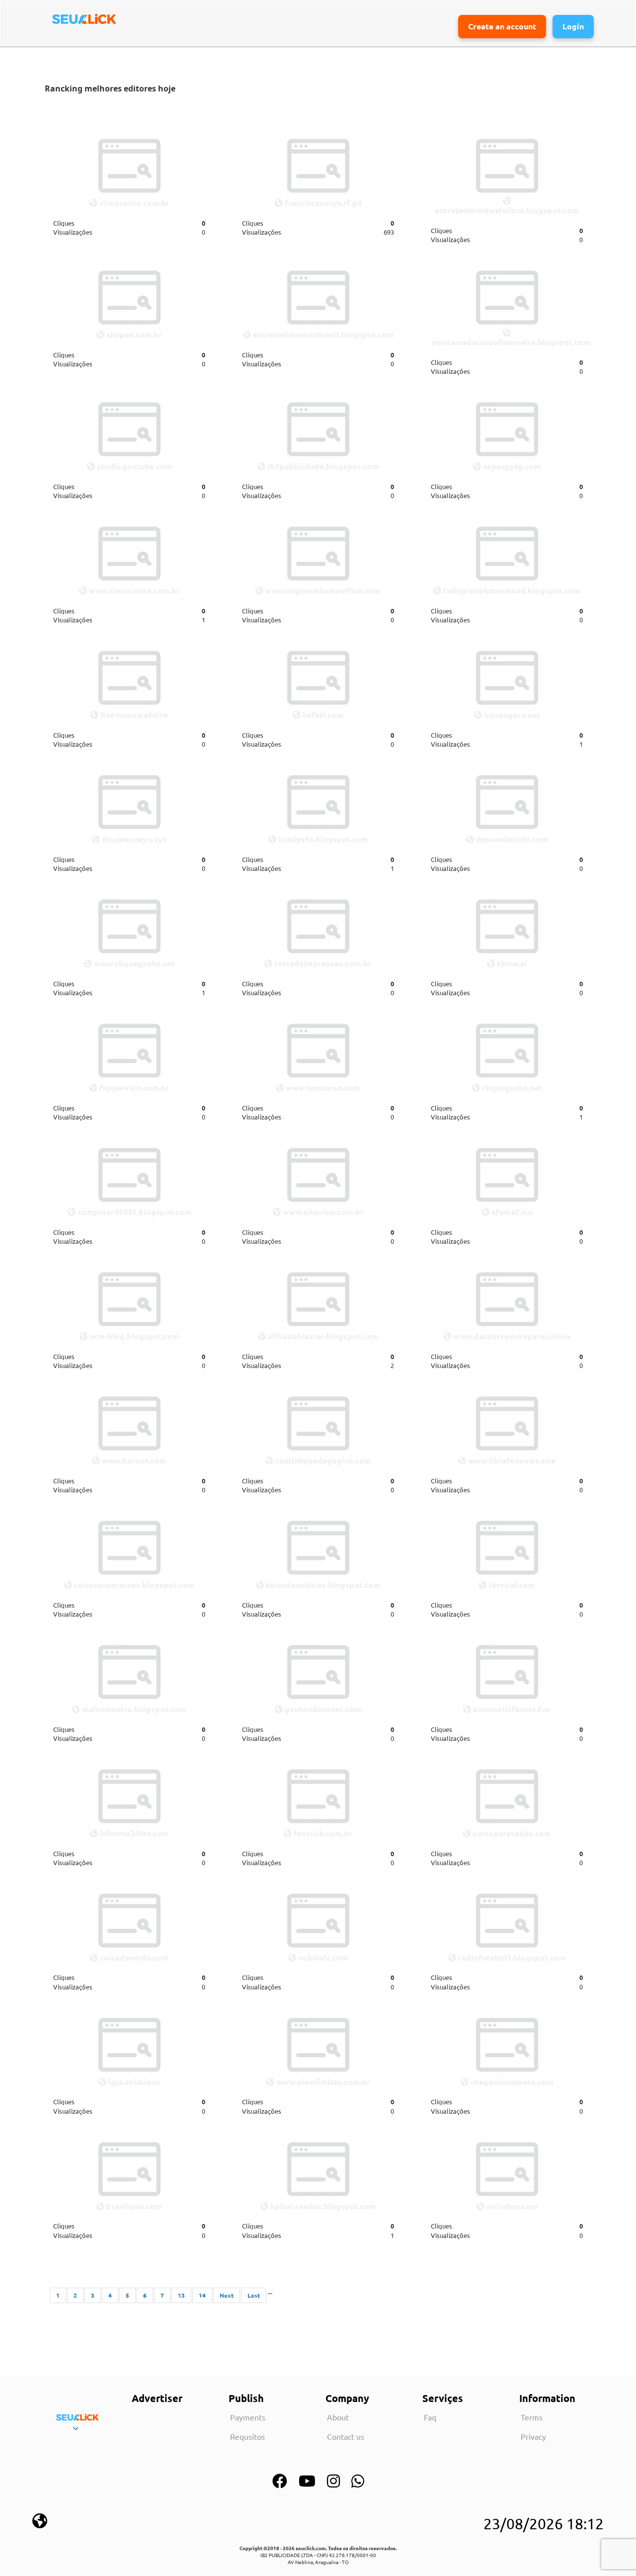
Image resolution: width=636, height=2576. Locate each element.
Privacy (533, 2436)
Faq (430, 2417)
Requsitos (247, 2436)
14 (202, 2295)
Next (227, 2295)
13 (181, 2295)
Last (254, 2295)
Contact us (346, 2436)
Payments (248, 2417)
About (338, 2417)
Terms (532, 2417)
